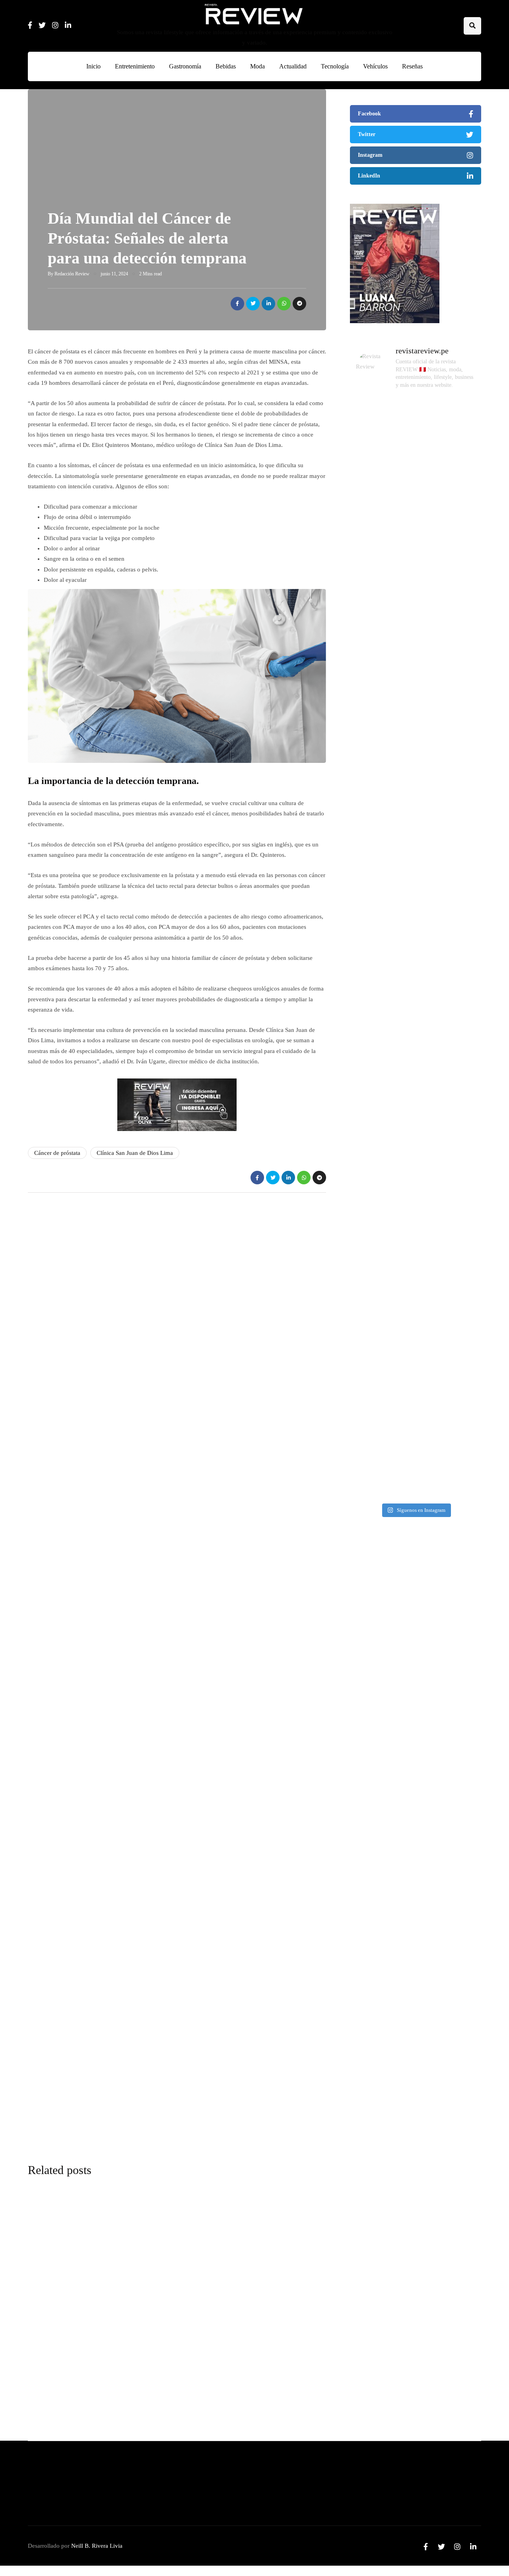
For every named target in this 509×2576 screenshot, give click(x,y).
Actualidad (293, 66)
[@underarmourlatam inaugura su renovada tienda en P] (372, 1208)
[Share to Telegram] (299, 304)
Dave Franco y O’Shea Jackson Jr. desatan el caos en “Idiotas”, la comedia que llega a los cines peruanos (412, 1974)
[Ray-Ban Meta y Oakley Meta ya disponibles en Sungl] (372, 582)
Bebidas (226, 66)
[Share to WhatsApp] (284, 304)
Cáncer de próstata (57, 1153)
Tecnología (335, 66)
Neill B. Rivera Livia (97, 2546)
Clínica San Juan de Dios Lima (135, 1153)
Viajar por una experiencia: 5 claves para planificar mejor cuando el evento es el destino (409, 1671)
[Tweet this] (253, 304)
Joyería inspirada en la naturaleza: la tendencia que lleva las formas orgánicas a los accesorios (412, 2125)
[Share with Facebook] (237, 304)
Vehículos (375, 66)
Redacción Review (72, 274)
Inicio (93, 66)
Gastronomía (185, 66)
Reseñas (412, 66)
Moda (257, 66)
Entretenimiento (135, 66)
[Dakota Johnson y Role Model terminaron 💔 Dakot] (459, 729)
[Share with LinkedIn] (268, 304)
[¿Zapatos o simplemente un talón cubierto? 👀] (416, 635)
